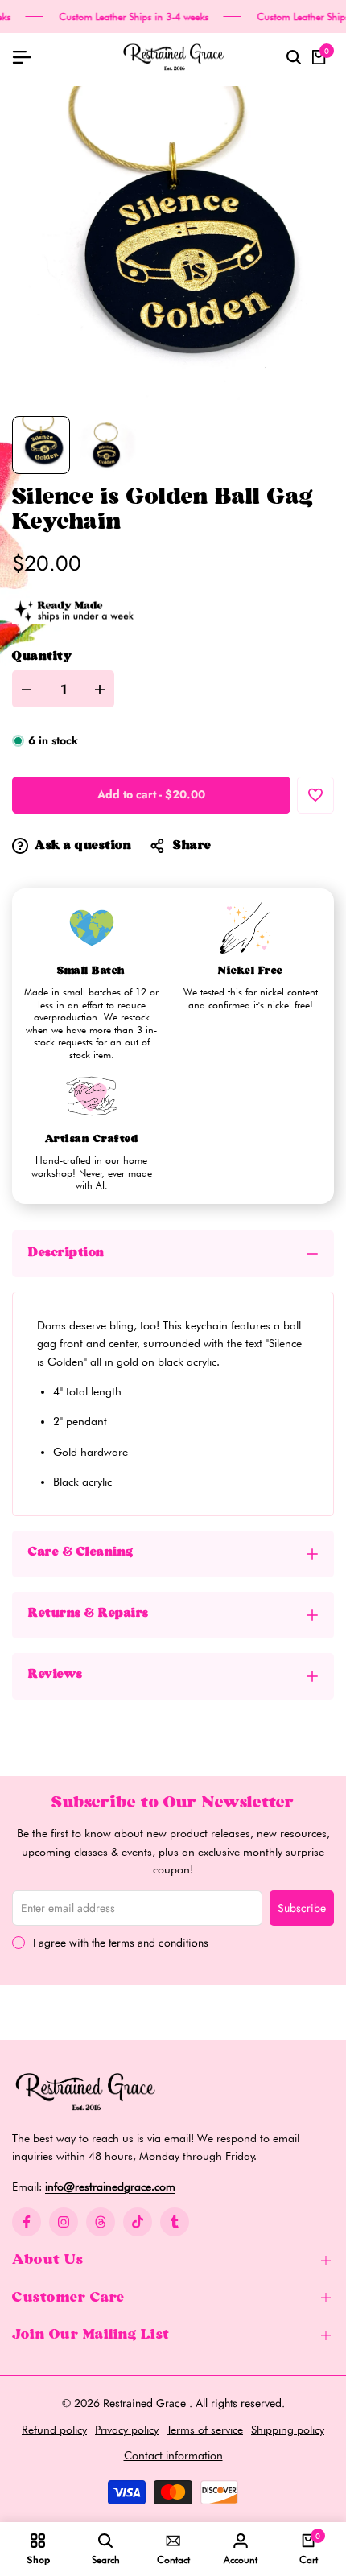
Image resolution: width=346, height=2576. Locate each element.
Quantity (42, 657)
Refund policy (54, 2430)
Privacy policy (127, 2430)
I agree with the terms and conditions (121, 1943)
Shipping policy (288, 2430)
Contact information (173, 2455)
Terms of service (205, 2430)
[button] (315, 795)
